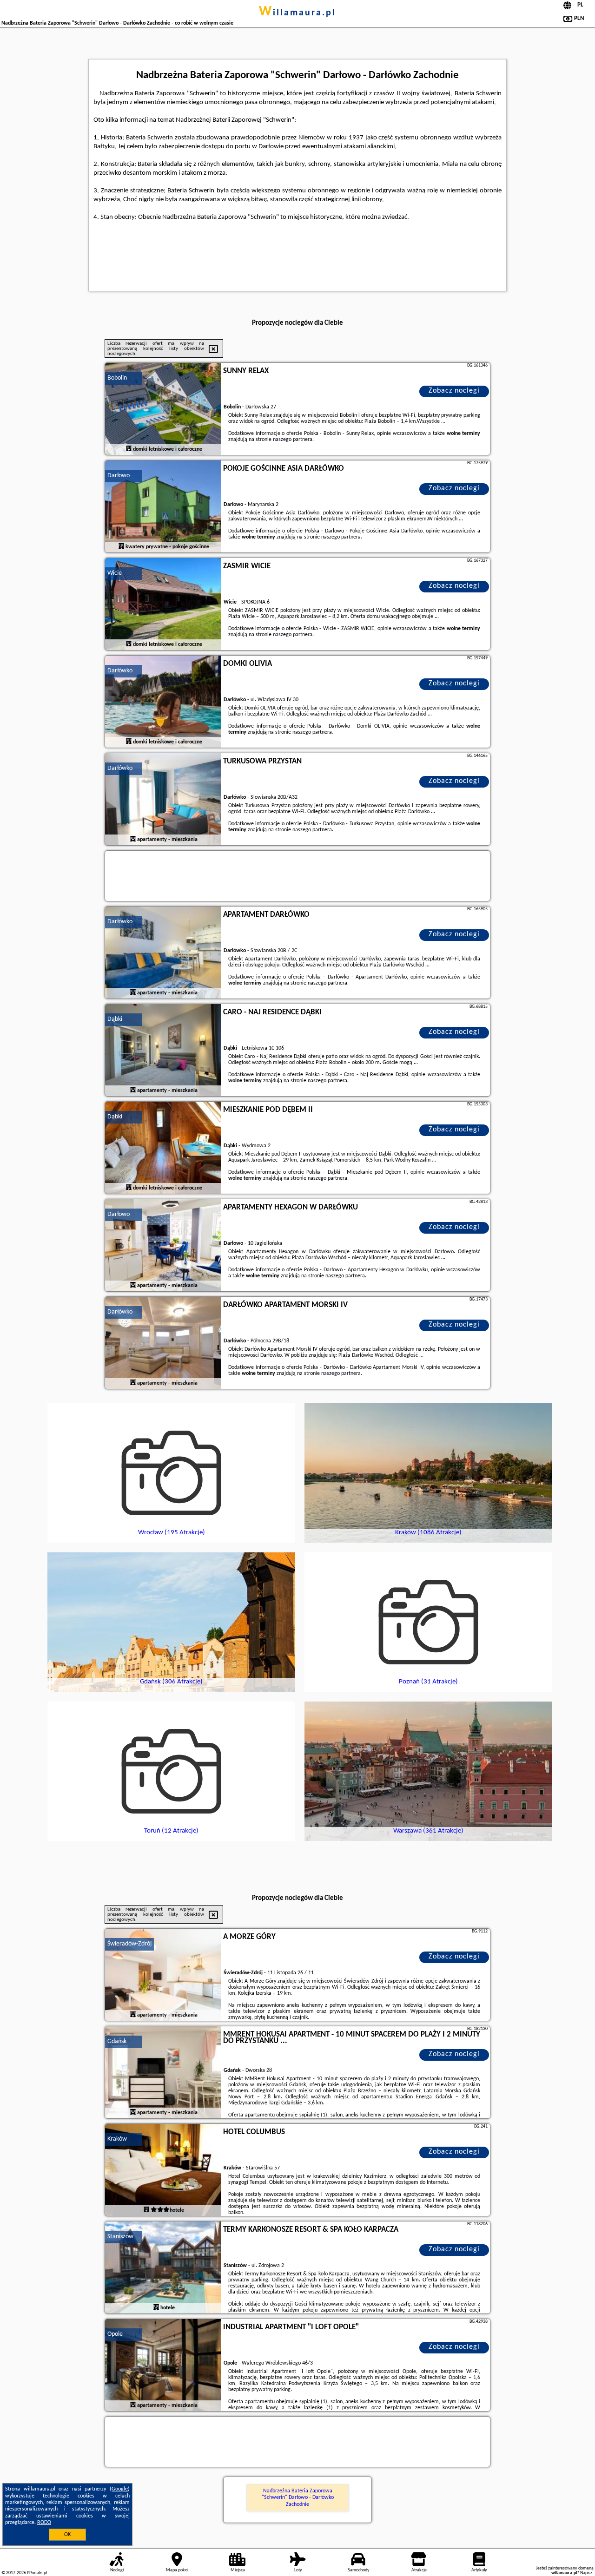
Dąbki (115, 1019)
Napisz (586, 2573)
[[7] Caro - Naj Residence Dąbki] (163, 1051)
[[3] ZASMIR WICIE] (163, 605)
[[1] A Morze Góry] (163, 1975)
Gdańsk (117, 2041)
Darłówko (120, 671)
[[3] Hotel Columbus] (163, 2170)
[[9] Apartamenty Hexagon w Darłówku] (163, 1246)
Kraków (117, 2139)
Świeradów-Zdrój (129, 1944)
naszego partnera (293, 440)
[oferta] (129, 449)
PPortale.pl (37, 2573)
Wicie (115, 573)
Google (120, 2489)
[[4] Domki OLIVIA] (163, 702)
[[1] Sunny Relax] (163, 409)
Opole (115, 2334)
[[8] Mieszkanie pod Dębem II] (163, 1148)
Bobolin (117, 378)
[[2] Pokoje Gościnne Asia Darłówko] (163, 507)
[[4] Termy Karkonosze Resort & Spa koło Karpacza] (163, 2268)
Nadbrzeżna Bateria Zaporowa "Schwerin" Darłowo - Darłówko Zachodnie (298, 2498)
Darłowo (119, 476)
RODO (44, 2523)
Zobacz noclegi (454, 391)
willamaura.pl (297, 13)
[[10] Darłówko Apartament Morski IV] (163, 1343)
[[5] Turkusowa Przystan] (163, 800)
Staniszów (120, 2237)
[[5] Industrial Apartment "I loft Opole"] (163, 2366)
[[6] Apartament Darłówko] (163, 953)
